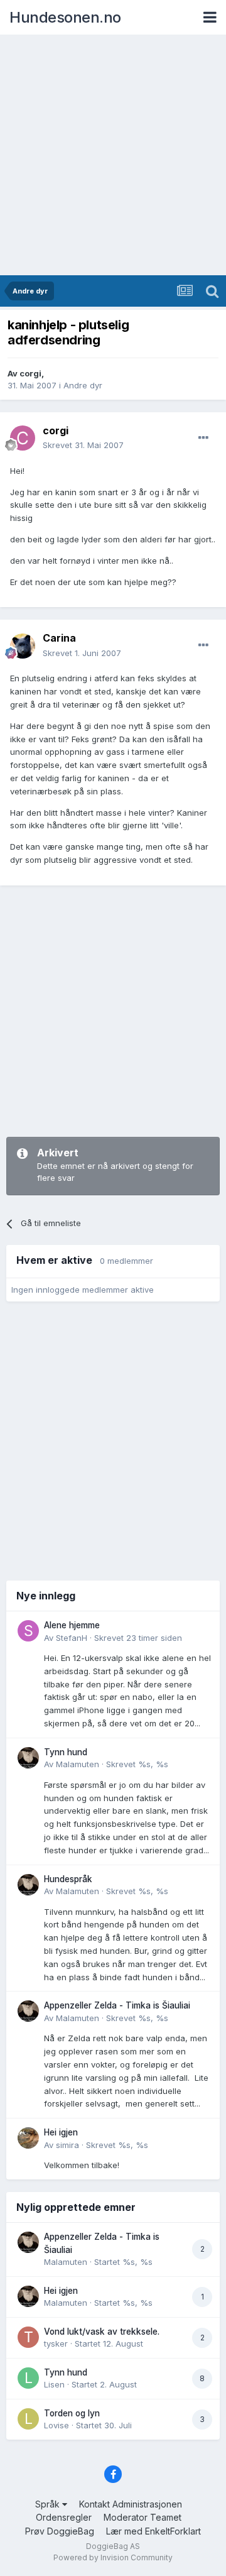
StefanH (72, 1638)
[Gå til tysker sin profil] (28, 2337)
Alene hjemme (72, 1625)
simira (67, 2145)
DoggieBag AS (113, 2546)
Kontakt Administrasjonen (131, 2504)
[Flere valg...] (203, 438)
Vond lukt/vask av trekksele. (102, 2332)
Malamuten (78, 1764)
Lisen (54, 2384)
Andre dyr (83, 385)
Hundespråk (68, 1879)
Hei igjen (61, 2132)
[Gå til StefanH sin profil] (28, 1631)
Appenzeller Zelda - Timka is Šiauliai (117, 2005)
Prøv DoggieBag (60, 2531)
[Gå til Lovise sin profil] (28, 2419)
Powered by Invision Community (113, 2557)
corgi (30, 373)
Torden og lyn (72, 2413)
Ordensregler (64, 2517)
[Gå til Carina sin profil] (23, 646)
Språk (49, 2504)
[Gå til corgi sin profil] (23, 438)
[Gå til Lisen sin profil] (28, 2378)
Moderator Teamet (143, 2517)
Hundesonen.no (65, 17)
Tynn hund (66, 1752)
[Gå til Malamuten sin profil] (28, 1758)
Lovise (56, 2425)
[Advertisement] (113, 156)
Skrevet (83, 445)
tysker (56, 2343)
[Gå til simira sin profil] (28, 2138)
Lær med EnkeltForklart (153, 2531)
